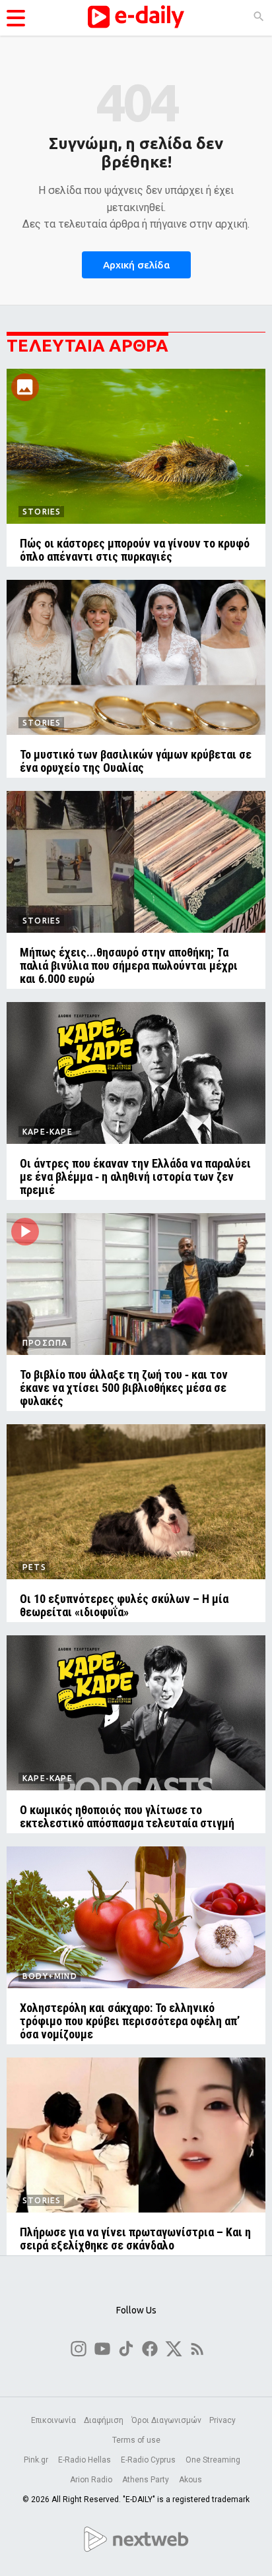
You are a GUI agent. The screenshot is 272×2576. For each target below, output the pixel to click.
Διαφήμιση (104, 2420)
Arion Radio (92, 2480)
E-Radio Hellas (85, 2460)
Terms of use (136, 2440)
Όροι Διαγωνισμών (166, 2420)
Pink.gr (37, 2460)
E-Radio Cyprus (149, 2460)
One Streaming (214, 2460)
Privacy (222, 2420)
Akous (190, 2480)
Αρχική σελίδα (136, 265)
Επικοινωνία (53, 2420)
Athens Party (147, 2480)
